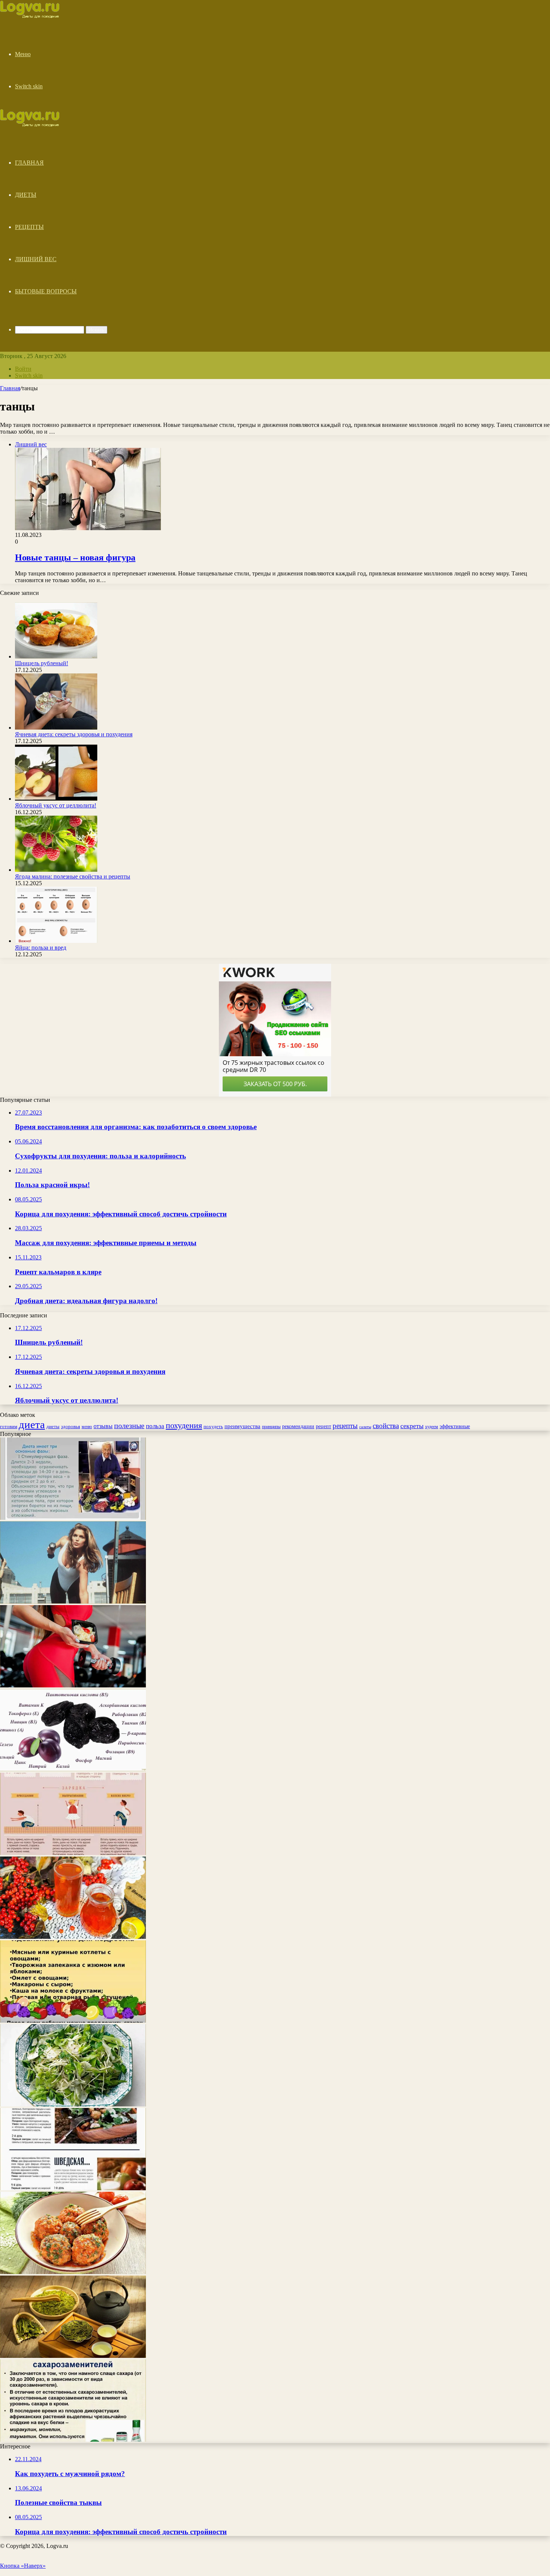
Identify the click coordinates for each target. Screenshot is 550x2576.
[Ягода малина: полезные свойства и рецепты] (56, 870)
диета (32, 1424)
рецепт (323, 1426)
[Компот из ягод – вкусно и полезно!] (73, 1937)
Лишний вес (36, 259)
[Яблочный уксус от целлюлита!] (56, 799)
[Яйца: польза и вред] (56, 941)
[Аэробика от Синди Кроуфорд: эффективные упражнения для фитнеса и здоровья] (73, 1602)
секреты (412, 1426)
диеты (53, 1427)
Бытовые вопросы (46, 291)
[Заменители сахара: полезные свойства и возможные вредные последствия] (73, 2440)
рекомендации (298, 1426)
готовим (9, 1426)
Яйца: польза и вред (41, 948)
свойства (386, 1426)
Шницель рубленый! (42, 663)
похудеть (213, 1426)
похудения (184, 1425)
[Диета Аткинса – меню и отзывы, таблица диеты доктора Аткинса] (73, 1518)
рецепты (345, 1426)
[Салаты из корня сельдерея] (73, 2104)
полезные (129, 1425)
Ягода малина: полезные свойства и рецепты (73, 876)
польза (155, 1426)
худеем (432, 1427)
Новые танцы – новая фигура (75, 557)
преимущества (242, 1426)
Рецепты (29, 227)
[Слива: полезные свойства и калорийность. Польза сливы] (73, 1769)
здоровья (71, 1426)
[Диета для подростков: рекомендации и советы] (73, 2021)
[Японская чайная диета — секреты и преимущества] (73, 2356)
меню (87, 1427)
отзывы (103, 1426)
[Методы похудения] (38, 16)
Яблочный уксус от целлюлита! (56, 805)
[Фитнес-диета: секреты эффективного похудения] (73, 1685)
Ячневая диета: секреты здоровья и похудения (74, 734)
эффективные (455, 1426)
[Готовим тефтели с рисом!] (73, 2272)
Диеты (26, 195)
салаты (365, 1427)
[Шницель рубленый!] (56, 656)
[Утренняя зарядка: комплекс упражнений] (73, 1853)
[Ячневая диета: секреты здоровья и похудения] (56, 728)
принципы (271, 1427)
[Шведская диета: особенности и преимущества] (73, 2188)
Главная (29, 163)
